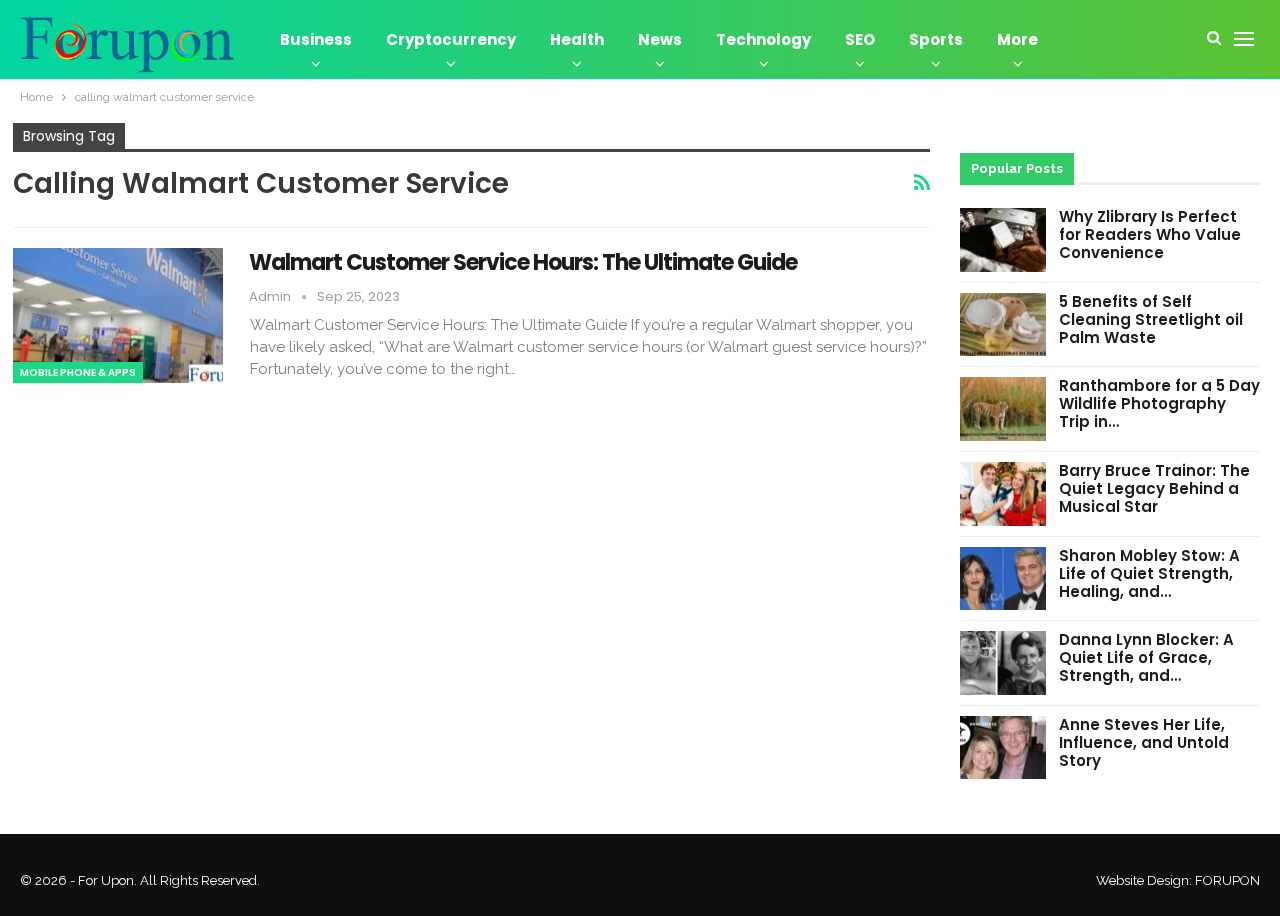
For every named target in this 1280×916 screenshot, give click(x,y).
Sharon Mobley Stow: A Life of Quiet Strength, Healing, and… (1149, 573)
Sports (936, 39)
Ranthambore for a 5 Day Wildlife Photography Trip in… (1159, 403)
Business (316, 39)
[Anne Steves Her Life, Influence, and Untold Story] (1003, 748)
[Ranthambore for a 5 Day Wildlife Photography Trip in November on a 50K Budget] (1003, 409)
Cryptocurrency (451, 39)
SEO (860, 39)
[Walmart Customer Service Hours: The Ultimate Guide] (118, 315)
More (1017, 39)
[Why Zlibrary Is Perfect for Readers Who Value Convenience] (1003, 240)
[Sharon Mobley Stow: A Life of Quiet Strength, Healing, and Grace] (1003, 579)
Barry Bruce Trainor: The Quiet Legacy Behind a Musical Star (1154, 488)
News (660, 39)
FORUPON (1227, 880)
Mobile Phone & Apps (78, 372)
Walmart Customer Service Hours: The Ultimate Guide (523, 262)
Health (577, 39)
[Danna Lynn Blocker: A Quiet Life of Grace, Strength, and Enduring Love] (1003, 663)
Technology (763, 39)
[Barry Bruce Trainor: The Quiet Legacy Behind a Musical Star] (1003, 494)
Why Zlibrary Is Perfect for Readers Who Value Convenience (1150, 234)
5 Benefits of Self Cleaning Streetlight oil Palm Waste (1151, 319)
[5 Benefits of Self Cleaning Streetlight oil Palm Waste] (1003, 325)
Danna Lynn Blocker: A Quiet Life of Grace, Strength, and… (1146, 657)
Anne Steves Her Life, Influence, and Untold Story (1144, 742)
